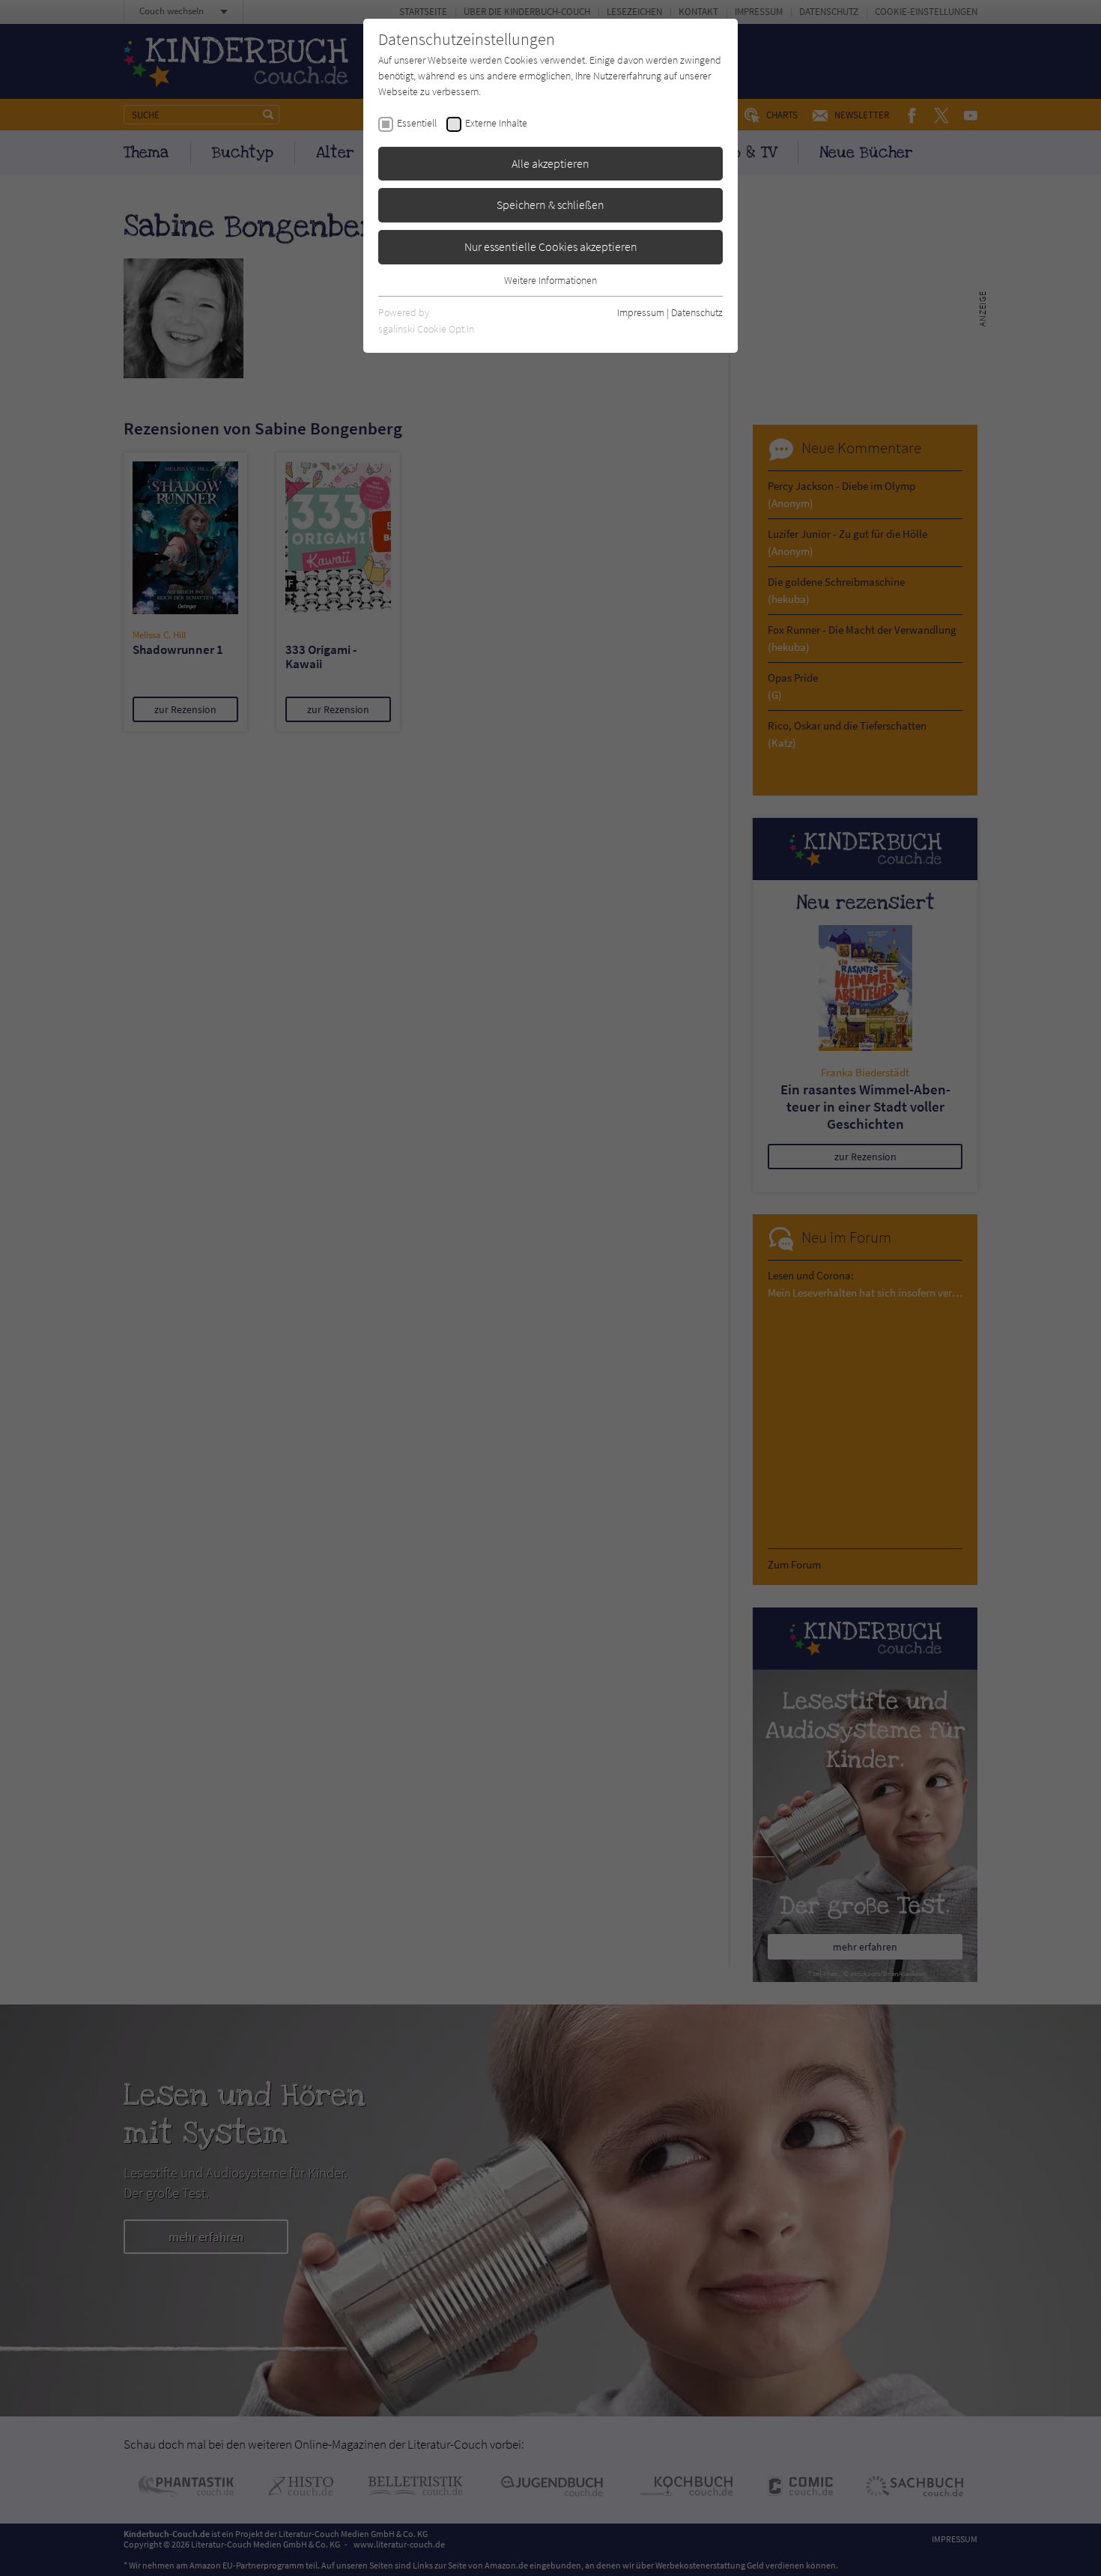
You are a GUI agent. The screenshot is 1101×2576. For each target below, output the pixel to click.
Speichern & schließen (550, 204)
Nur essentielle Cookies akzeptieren (551, 246)
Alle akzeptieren (550, 163)
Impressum (641, 312)
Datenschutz (697, 312)
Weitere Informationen (550, 280)
